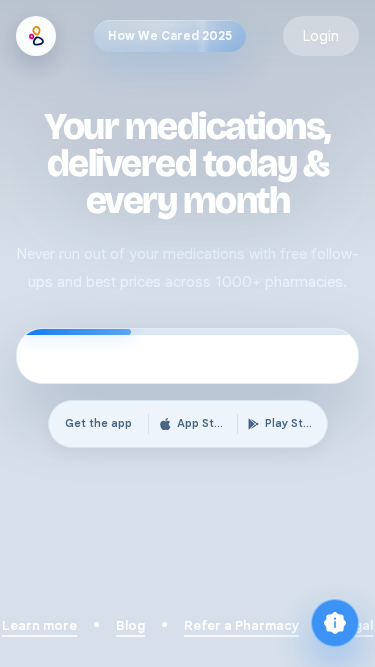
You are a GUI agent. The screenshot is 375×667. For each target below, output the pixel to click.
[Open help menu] (335, 623)
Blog (130, 625)
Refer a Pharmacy (241, 625)
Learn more (39, 625)
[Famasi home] (36, 36)
